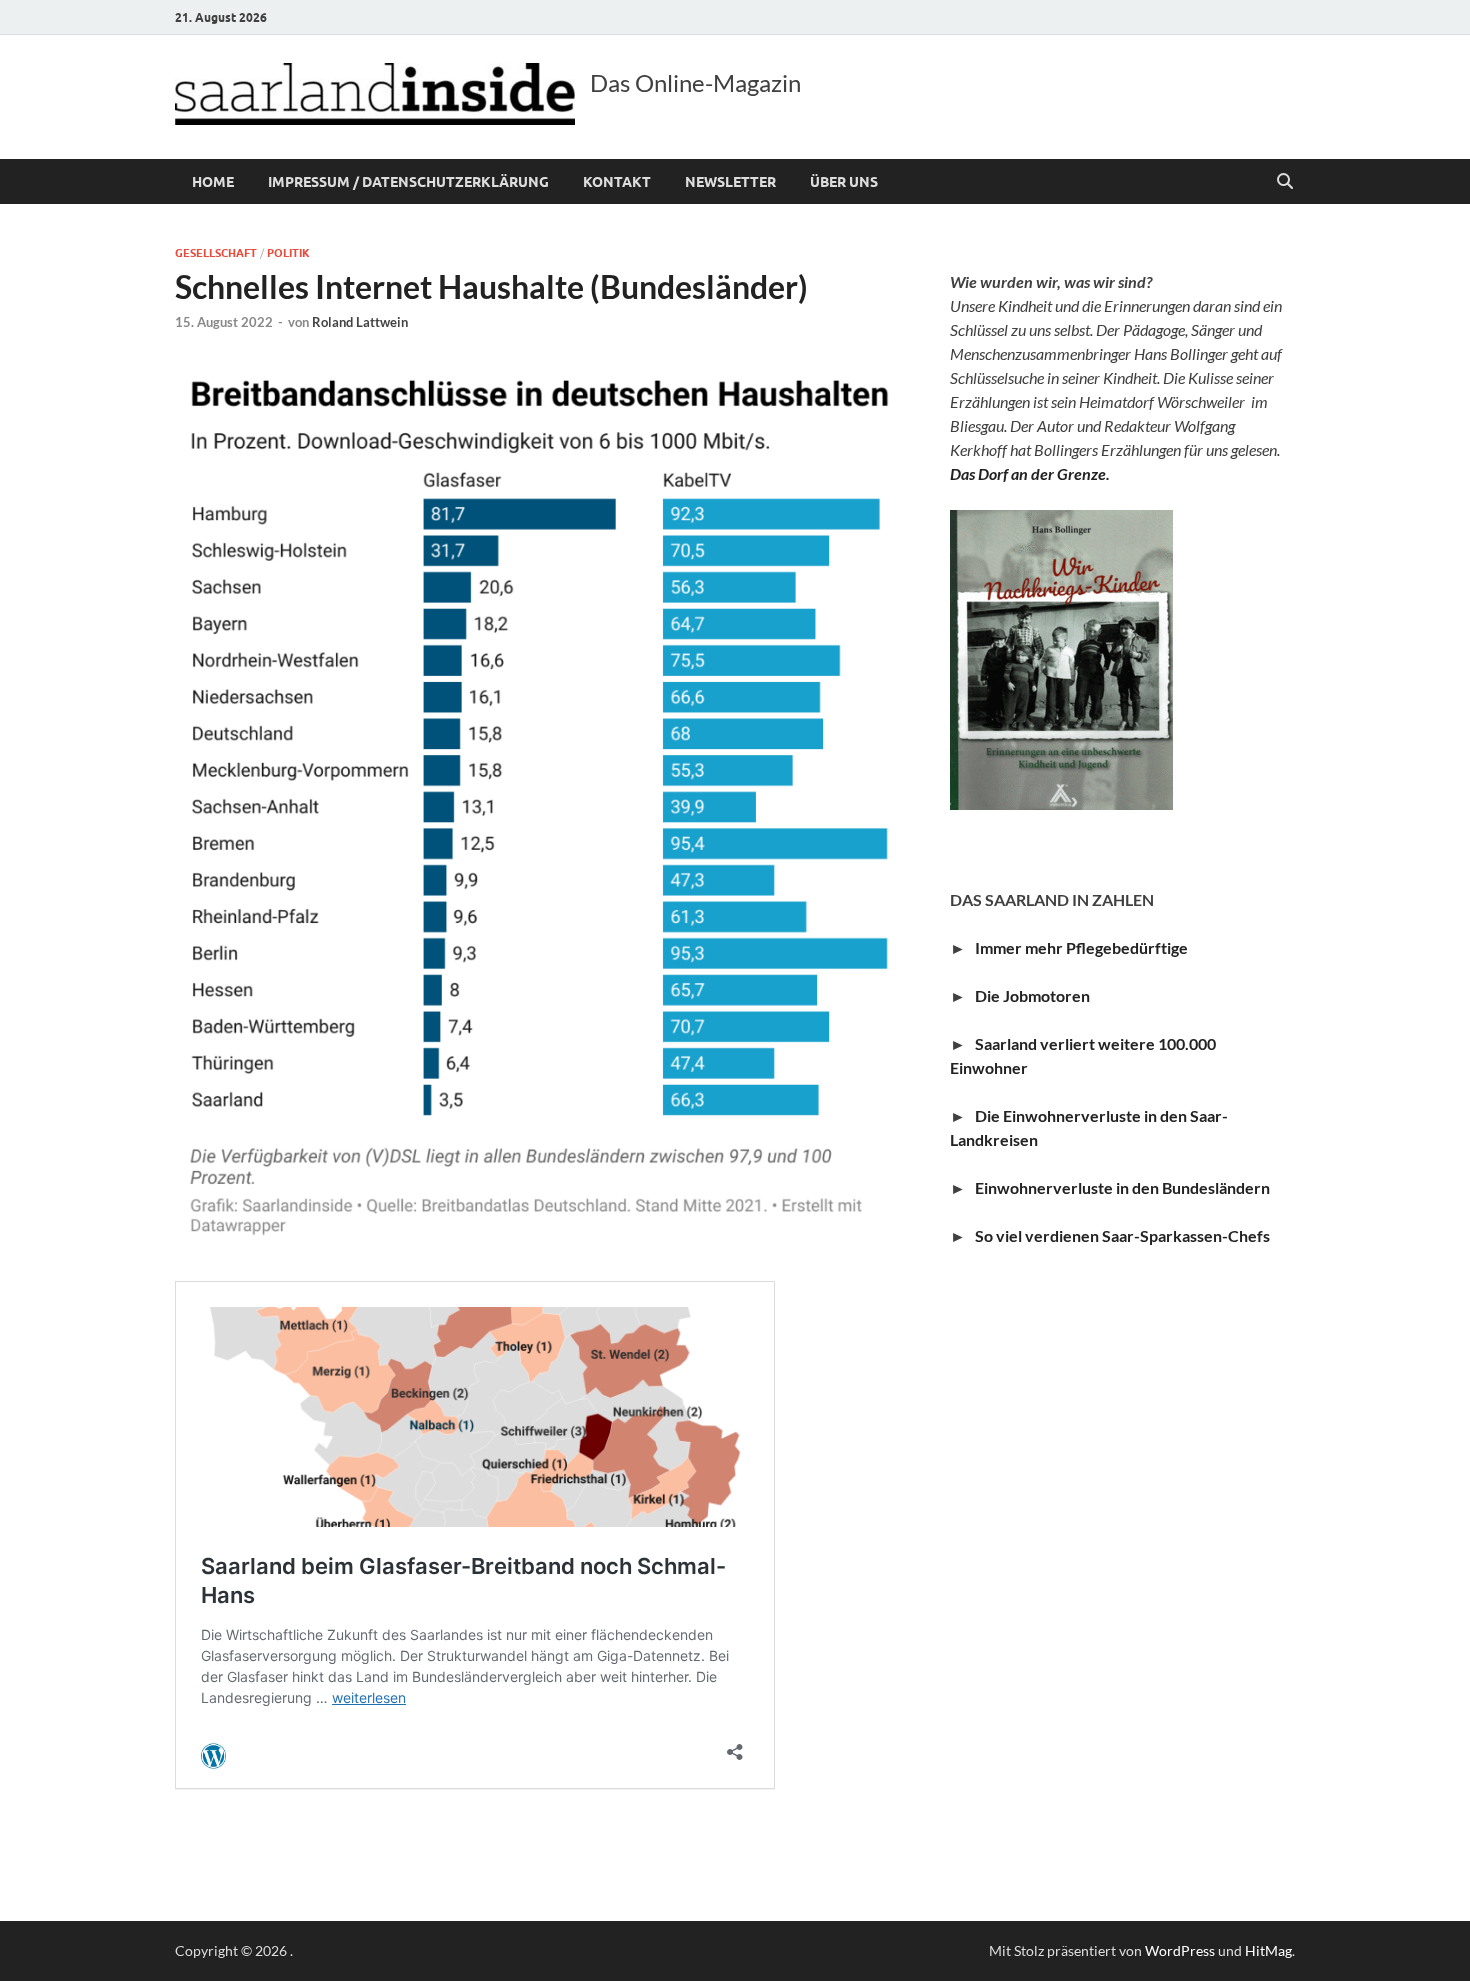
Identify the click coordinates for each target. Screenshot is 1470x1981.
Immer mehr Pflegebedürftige (1081, 947)
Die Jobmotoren (1037, 995)
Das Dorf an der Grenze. (1030, 473)
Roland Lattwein (360, 322)
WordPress (1180, 1950)
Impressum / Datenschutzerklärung (408, 182)
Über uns (844, 182)
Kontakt (617, 182)
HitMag (1268, 1950)
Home (213, 182)
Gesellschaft (216, 253)
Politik (288, 253)
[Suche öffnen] (1285, 182)
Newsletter (730, 182)
